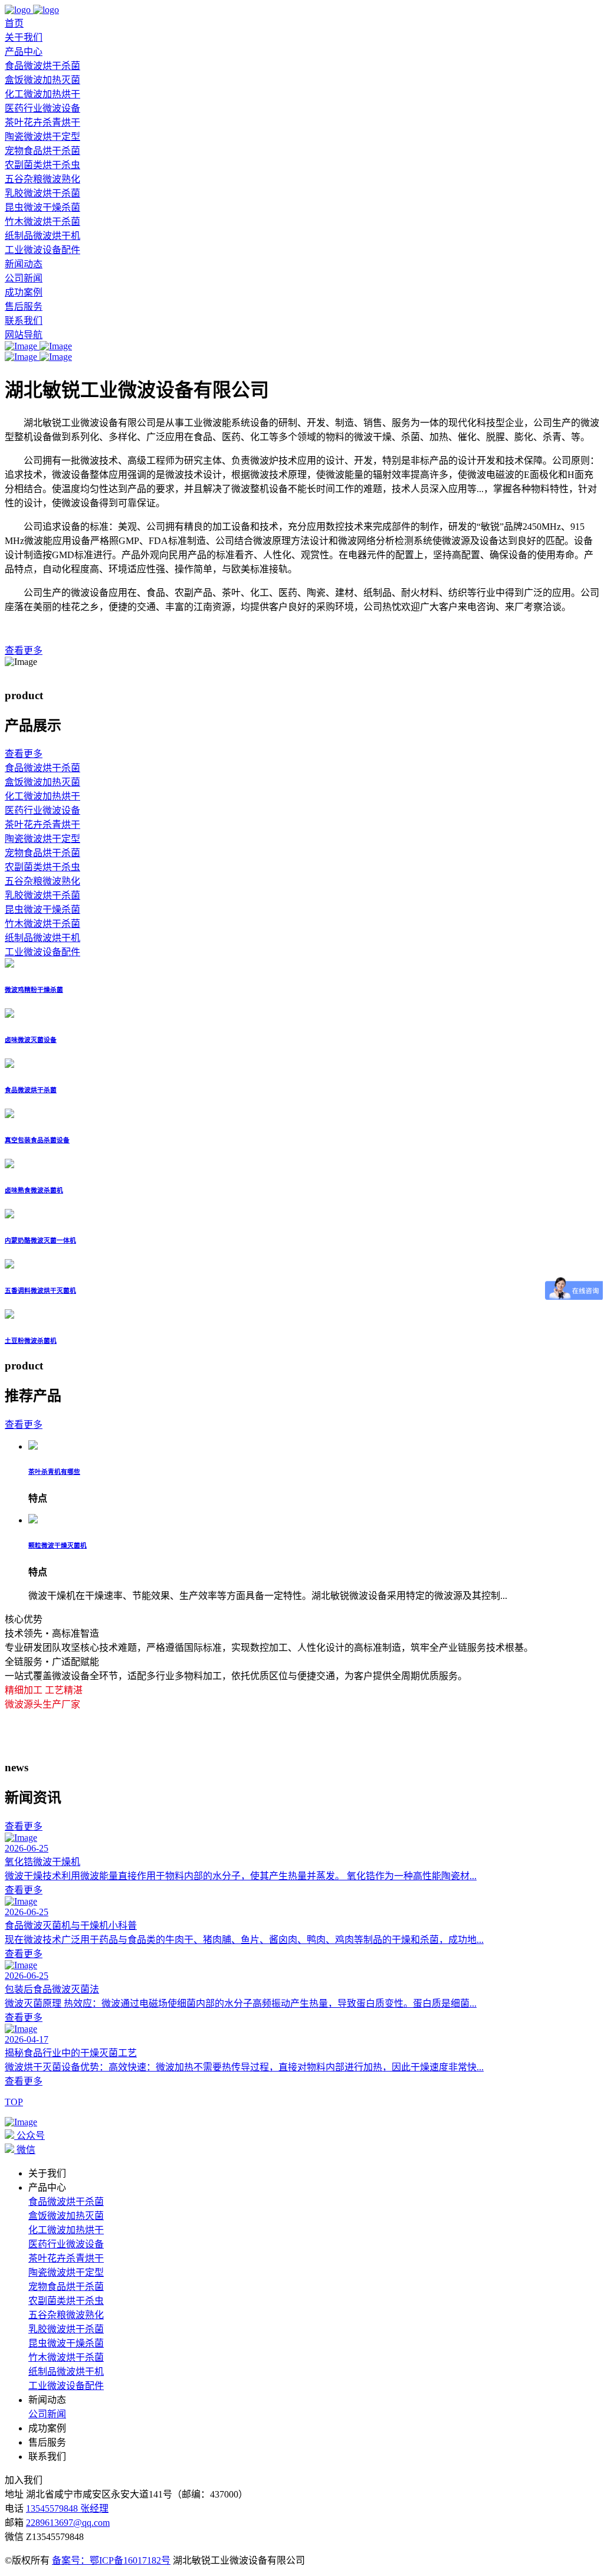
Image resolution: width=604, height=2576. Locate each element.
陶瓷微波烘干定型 (42, 137)
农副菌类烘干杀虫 (42, 165)
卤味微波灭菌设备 (31, 1040)
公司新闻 (24, 278)
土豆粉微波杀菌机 (31, 1341)
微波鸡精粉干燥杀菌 (34, 989)
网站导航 (24, 335)
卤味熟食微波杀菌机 (34, 1190)
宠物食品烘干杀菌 (42, 151)
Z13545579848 (55, 2537)
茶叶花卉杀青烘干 (42, 122)
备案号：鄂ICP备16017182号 (111, 2560)
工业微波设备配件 (42, 250)
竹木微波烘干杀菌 (42, 222)
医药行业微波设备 (42, 108)
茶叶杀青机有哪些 (54, 1471)
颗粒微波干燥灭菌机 (58, 1545)
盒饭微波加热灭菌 (42, 80)
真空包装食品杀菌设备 (37, 1140)
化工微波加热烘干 (42, 94)
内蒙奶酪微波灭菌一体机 (40, 1240)
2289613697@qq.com (68, 2523)
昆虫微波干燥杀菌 (42, 207)
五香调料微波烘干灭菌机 (40, 1290)
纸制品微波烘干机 (42, 236)
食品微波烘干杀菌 (42, 66)
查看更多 (24, 1890)
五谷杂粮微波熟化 (42, 179)
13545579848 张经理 (67, 2508)
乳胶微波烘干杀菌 (42, 193)
